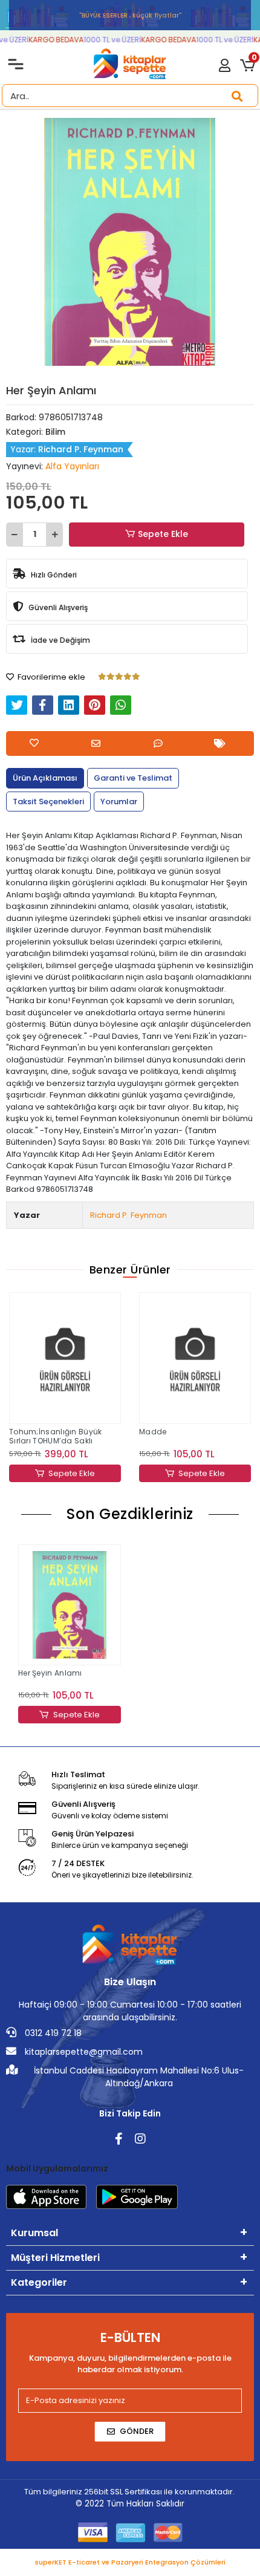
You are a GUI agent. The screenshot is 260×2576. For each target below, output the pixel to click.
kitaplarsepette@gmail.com (83, 2052)
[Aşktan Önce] (195, 1348)
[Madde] (65, 1358)
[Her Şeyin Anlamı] (70, 1605)
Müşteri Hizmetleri (55, 2258)
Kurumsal (34, 2233)
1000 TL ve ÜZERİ (102, 40)
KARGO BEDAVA (46, 40)
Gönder (137, 2431)
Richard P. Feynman (128, 1215)
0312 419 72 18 (52, 2033)
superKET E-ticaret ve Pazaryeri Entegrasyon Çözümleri (130, 2562)
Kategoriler (39, 2282)
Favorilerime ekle (50, 677)
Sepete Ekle (163, 534)
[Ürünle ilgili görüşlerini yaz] (161, 743)
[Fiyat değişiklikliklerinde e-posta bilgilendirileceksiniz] (223, 743)
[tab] (45, 778)
